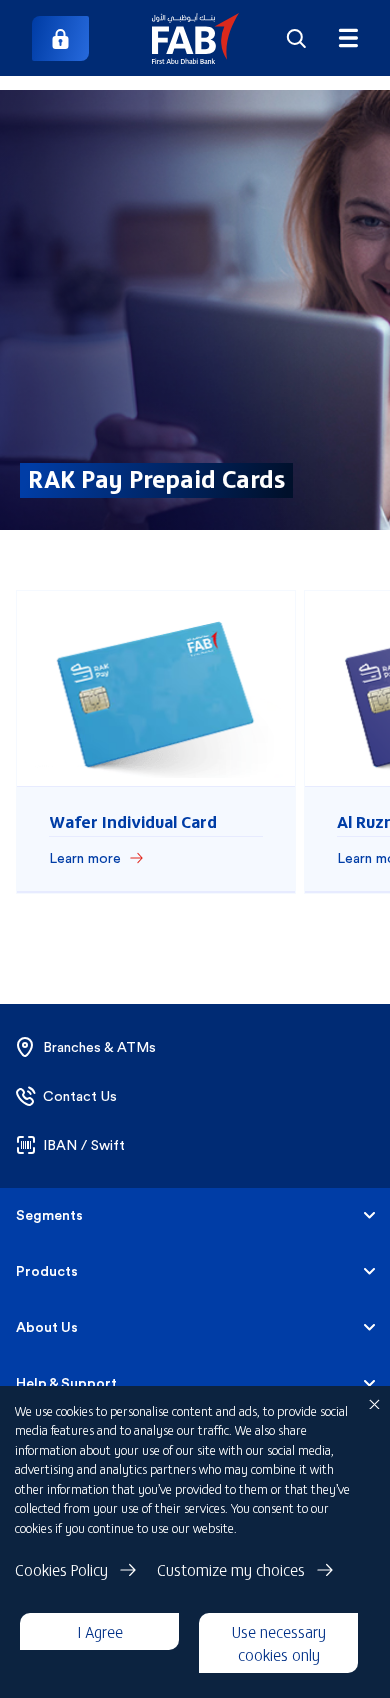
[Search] (297, 38)
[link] (60, 38)
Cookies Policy (61, 1569)
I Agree (100, 1631)
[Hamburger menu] (348, 38)
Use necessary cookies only (279, 1642)
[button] (195, 38)
